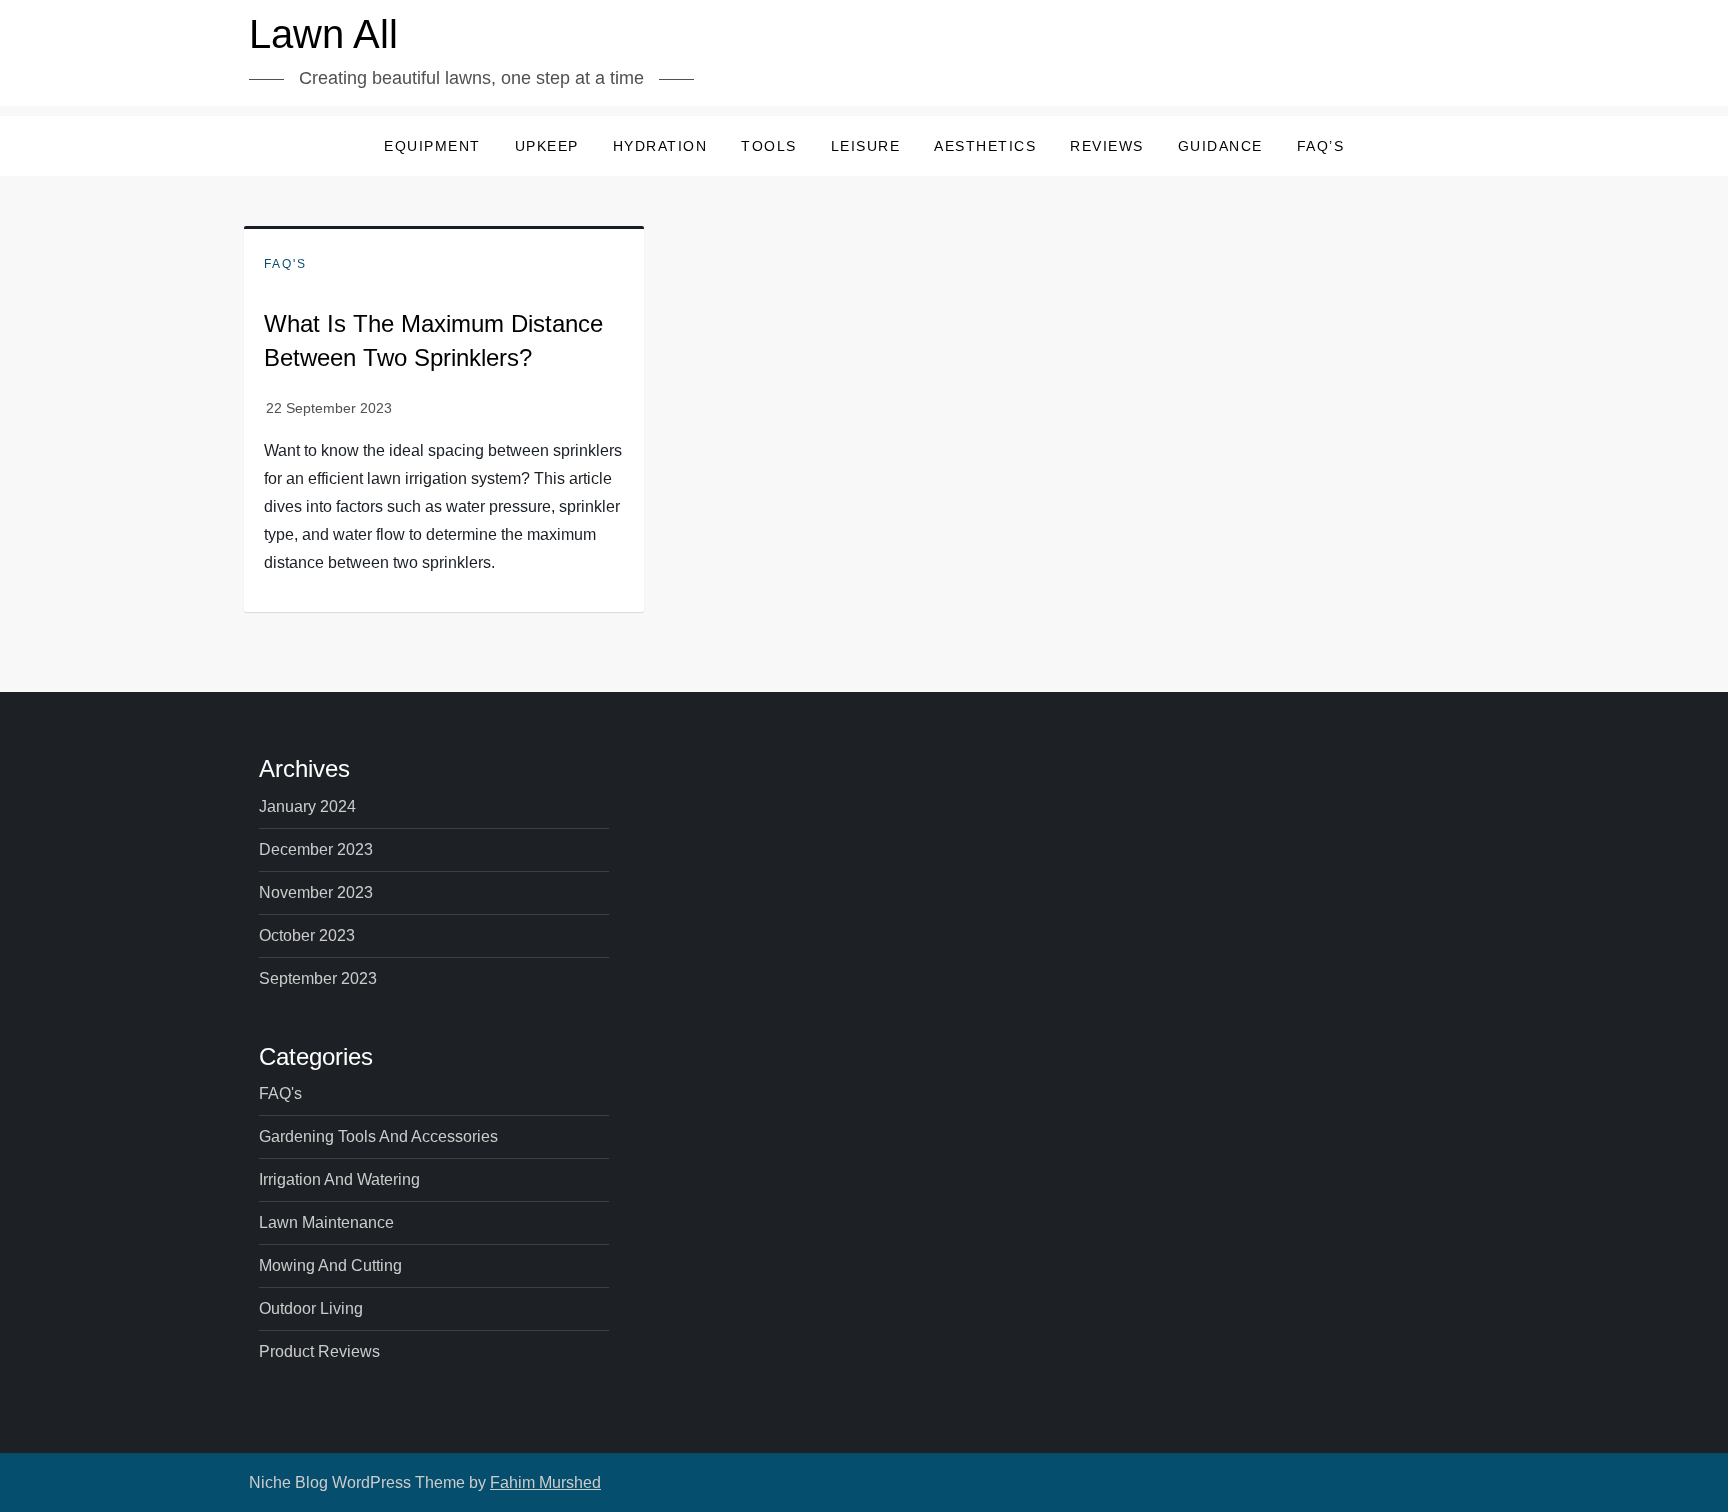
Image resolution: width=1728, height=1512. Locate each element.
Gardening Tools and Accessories (378, 1136)
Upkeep (547, 146)
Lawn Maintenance (326, 1222)
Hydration (660, 146)
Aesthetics (985, 146)
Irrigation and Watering (339, 1179)
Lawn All (323, 34)
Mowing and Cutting (330, 1265)
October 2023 (307, 935)
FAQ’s (1321, 146)
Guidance (1220, 146)
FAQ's (285, 264)
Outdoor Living (311, 1308)
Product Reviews (319, 1351)
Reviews (1107, 146)
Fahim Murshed (545, 1482)
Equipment (432, 146)
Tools (769, 146)
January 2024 (307, 806)
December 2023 (316, 849)
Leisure (866, 146)
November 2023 (316, 892)
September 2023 (318, 978)
